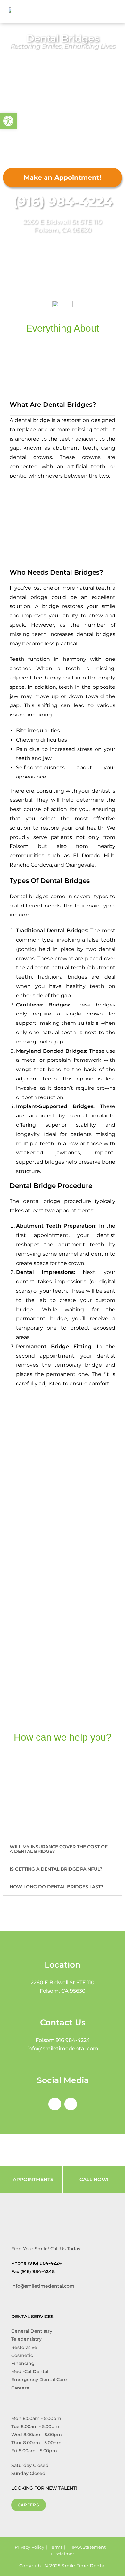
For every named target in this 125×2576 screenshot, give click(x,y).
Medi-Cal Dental (30, 2371)
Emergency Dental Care (39, 2380)
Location (63, 1965)
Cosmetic (22, 2355)
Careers (20, 2388)
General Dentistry (32, 2331)
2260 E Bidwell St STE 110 (63, 222)
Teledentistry (26, 2339)
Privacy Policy (29, 2547)
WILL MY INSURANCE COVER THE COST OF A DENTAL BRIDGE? (59, 1849)
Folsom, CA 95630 (63, 230)
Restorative (24, 2347)
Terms (56, 2547)
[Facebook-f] (55, 2104)
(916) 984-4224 (63, 201)
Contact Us (63, 2022)
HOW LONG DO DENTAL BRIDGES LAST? (56, 1887)
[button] (116, 10)
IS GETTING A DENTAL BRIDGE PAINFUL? (56, 1869)
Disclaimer (63, 2554)
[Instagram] (71, 2104)
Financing (23, 2363)
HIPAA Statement (87, 2547)
